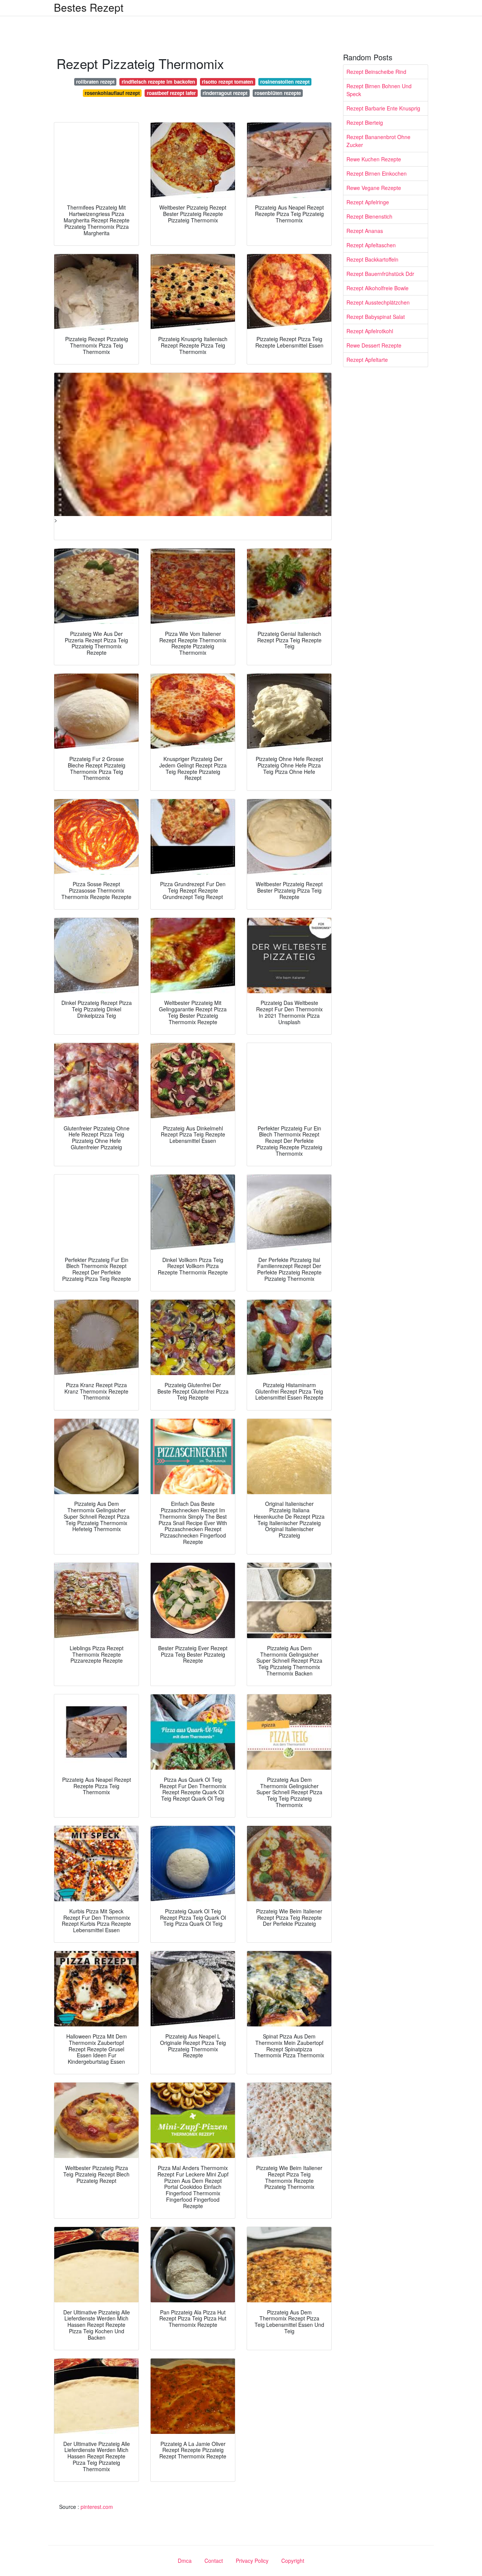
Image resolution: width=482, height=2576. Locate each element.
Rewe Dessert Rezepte (374, 345)
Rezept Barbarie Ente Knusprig (383, 108)
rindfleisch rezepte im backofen (158, 82)
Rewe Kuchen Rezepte (374, 159)
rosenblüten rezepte (278, 93)
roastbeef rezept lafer (171, 93)
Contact (214, 2561)
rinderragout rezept (225, 93)
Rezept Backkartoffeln (372, 259)
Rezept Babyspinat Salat (376, 317)
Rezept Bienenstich (369, 216)
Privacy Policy (252, 2561)
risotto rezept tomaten (227, 82)
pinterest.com (97, 2507)
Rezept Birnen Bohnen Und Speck (379, 90)
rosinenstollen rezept (285, 82)
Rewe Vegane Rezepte (374, 188)
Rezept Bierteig (365, 123)
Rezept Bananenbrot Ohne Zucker (378, 141)
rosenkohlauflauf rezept (112, 93)
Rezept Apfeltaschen (371, 245)
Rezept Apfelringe (368, 202)
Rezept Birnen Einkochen (377, 173)
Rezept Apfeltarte (367, 360)
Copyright (293, 2561)
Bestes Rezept (89, 7)
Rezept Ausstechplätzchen (378, 302)
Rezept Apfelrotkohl (370, 331)
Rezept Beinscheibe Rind (376, 72)
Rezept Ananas (365, 231)
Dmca (185, 2561)
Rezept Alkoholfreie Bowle (378, 288)
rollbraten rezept (95, 82)
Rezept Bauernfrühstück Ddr (380, 274)
